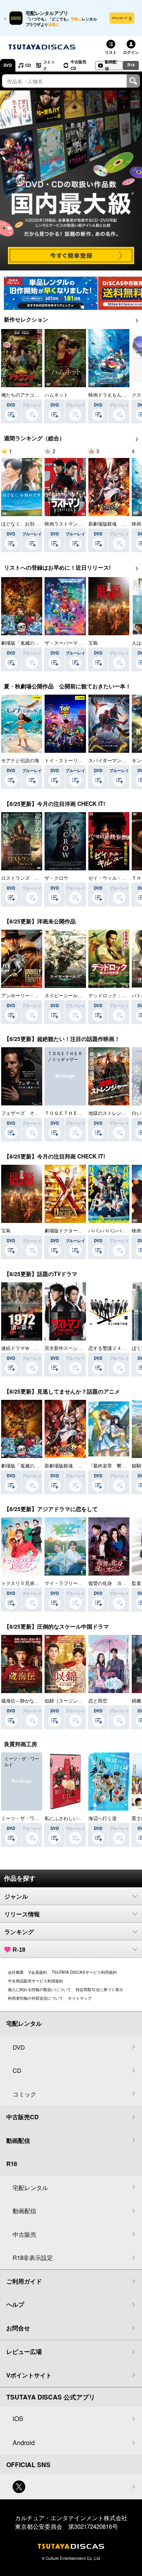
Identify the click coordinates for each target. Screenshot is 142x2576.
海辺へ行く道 (103, 1818)
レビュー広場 (24, 2352)
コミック (49, 65)
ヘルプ (15, 2304)
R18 (131, 65)
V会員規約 (38, 1972)
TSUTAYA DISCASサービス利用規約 (84, 1972)
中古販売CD (78, 65)
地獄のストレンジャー (112, 1113)
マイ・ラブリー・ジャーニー (75, 1583)
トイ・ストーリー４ (66, 760)
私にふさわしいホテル (68, 1818)
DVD (8, 65)
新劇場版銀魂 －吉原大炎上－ (78, 1465)
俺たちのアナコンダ (22, 394)
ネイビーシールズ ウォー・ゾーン (82, 995)
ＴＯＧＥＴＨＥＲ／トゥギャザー (80, 1113)
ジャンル (16, 1897)
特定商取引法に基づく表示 (99, 1989)
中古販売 (24, 2234)
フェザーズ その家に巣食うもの (37, 1113)
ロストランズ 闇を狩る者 (30, 878)
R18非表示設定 (33, 2257)
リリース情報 (22, 1914)
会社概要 (16, 1972)
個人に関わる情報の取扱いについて (39, 1989)
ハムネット (56, 394)
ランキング (19, 1932)
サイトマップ (80, 1998)
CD (28, 65)
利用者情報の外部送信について (35, 1998)
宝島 (93, 643)
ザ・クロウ (56, 878)
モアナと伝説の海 (20, 760)
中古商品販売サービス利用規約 (35, 1981)
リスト (111, 52)
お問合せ (18, 2328)
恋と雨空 (98, 1700)
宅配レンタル (30, 2187)
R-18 (19, 1950)
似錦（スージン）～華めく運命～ (80, 1700)
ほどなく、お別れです (25, 523)
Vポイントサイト (29, 2375)
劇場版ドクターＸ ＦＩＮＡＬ (78, 1230)
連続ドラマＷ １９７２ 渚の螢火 (39, 1348)
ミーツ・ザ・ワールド (25, 1818)
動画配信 (111, 65)
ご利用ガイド (24, 2281)
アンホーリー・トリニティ (30, 995)
